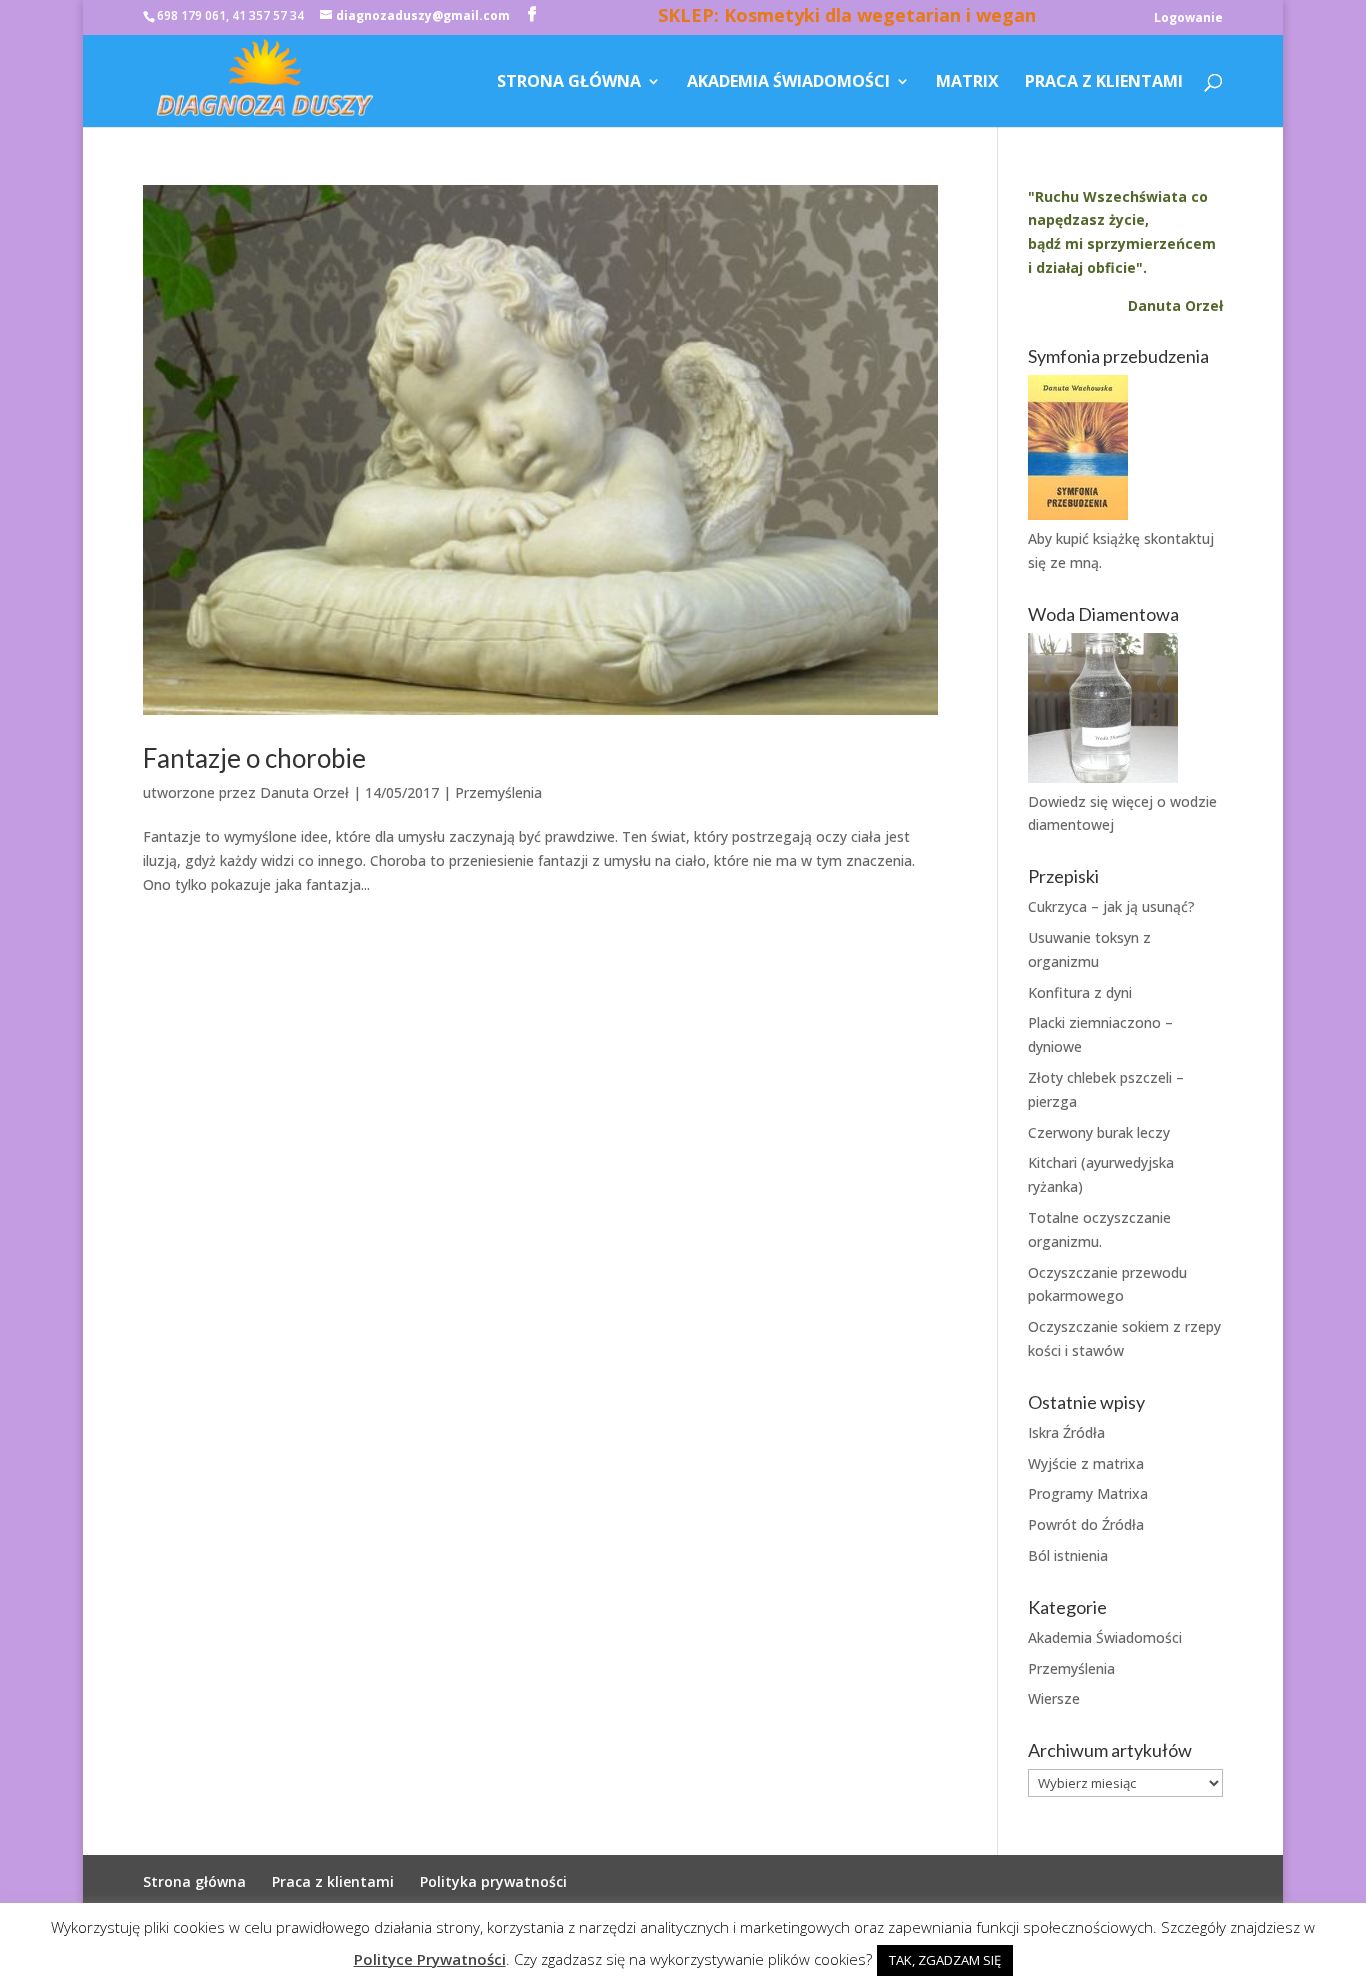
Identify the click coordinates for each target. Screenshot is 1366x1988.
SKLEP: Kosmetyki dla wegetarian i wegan (847, 18)
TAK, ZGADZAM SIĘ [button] (945, 1960)
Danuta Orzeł (304, 792)
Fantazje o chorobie (254, 758)
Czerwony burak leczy (1099, 1132)
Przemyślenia (498, 792)
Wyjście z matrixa (1086, 1463)
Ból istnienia (1068, 1555)
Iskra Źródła (1066, 1432)
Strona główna (569, 83)
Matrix (967, 83)
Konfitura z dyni (1080, 992)
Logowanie (1188, 19)
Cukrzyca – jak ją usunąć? (1111, 906)
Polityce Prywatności (430, 1959)
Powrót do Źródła (1086, 1524)
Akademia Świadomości (788, 83)
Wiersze (1054, 1698)
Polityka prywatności (493, 1881)
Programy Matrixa (1088, 1493)
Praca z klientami (1104, 83)
